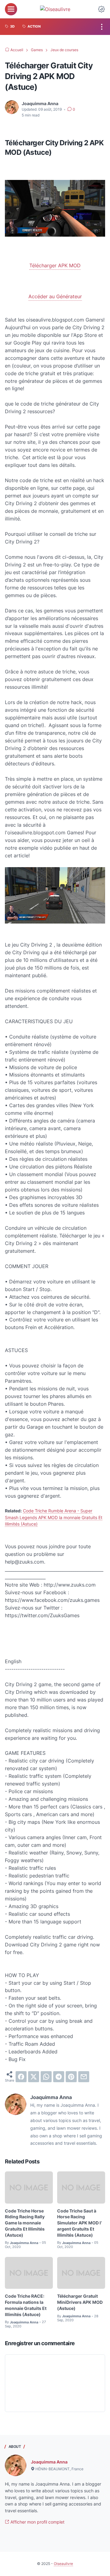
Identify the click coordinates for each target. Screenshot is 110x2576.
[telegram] (59, 2077)
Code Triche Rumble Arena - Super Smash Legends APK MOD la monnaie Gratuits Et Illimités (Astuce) (54, 1517)
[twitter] (34, 2077)
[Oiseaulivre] (55, 9)
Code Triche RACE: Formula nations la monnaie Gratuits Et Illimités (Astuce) (26, 2305)
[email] (84, 2077)
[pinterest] (71, 2077)
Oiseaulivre (63, 2564)
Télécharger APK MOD (55, 265)
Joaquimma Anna (49, 2462)
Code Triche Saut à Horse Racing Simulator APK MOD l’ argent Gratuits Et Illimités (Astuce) (79, 2223)
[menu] (11, 9)
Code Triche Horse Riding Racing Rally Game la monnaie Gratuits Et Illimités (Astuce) (25, 2223)
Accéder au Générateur (55, 296)
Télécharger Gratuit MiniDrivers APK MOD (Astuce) (80, 2302)
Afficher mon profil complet (37, 2522)
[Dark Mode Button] (101, 9)
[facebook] (21, 2077)
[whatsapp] (46, 2077)
